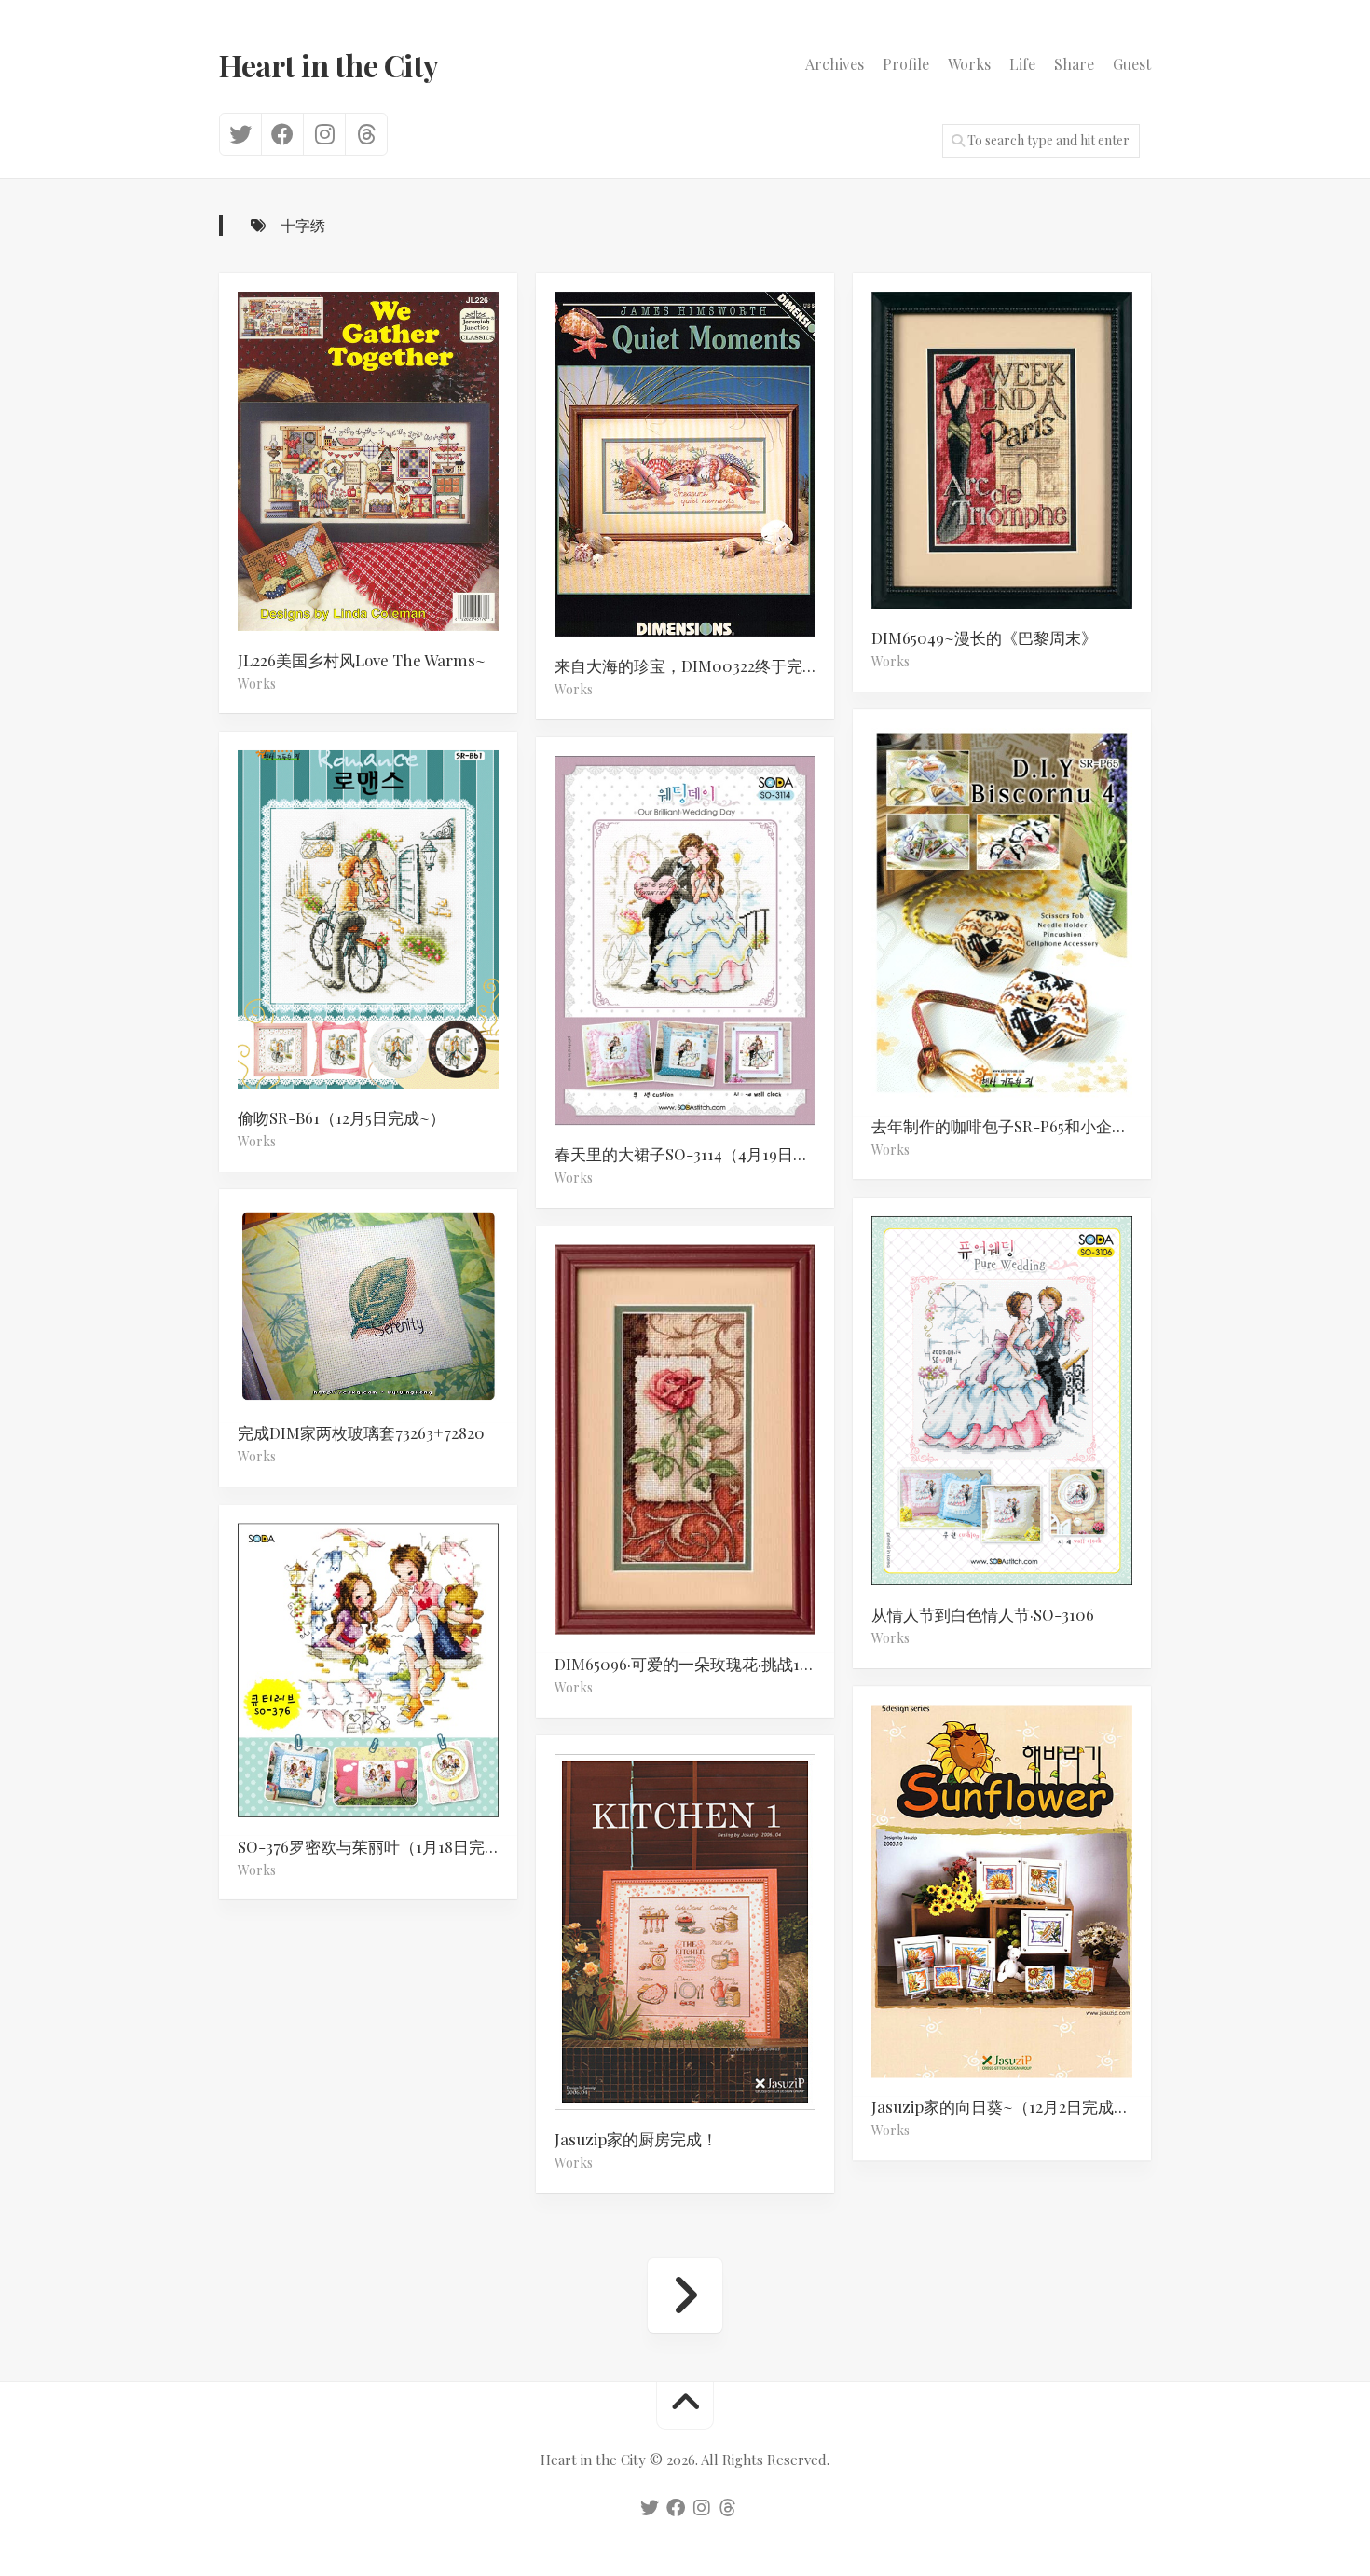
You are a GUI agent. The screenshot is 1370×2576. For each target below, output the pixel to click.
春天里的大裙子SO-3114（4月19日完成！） (694, 1155)
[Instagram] (324, 134)
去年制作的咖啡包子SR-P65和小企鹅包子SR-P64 (1011, 1126)
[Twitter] (240, 134)
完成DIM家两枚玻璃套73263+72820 (361, 1433)
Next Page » (685, 2295)
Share (1074, 64)
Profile (906, 64)
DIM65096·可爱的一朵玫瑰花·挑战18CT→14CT (694, 1664)
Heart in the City (329, 65)
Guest (1132, 64)
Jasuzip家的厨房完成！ (636, 2139)
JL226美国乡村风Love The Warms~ (362, 660)
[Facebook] (282, 134)
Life (1022, 64)
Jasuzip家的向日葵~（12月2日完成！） (1008, 2107)
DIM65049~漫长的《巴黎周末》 (984, 637)
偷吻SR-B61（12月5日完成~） (342, 1117)
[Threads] (366, 134)
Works (969, 64)
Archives (835, 64)
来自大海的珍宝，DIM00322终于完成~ (692, 665)
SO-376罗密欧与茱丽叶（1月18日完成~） (377, 1846)
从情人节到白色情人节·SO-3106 (983, 1614)
